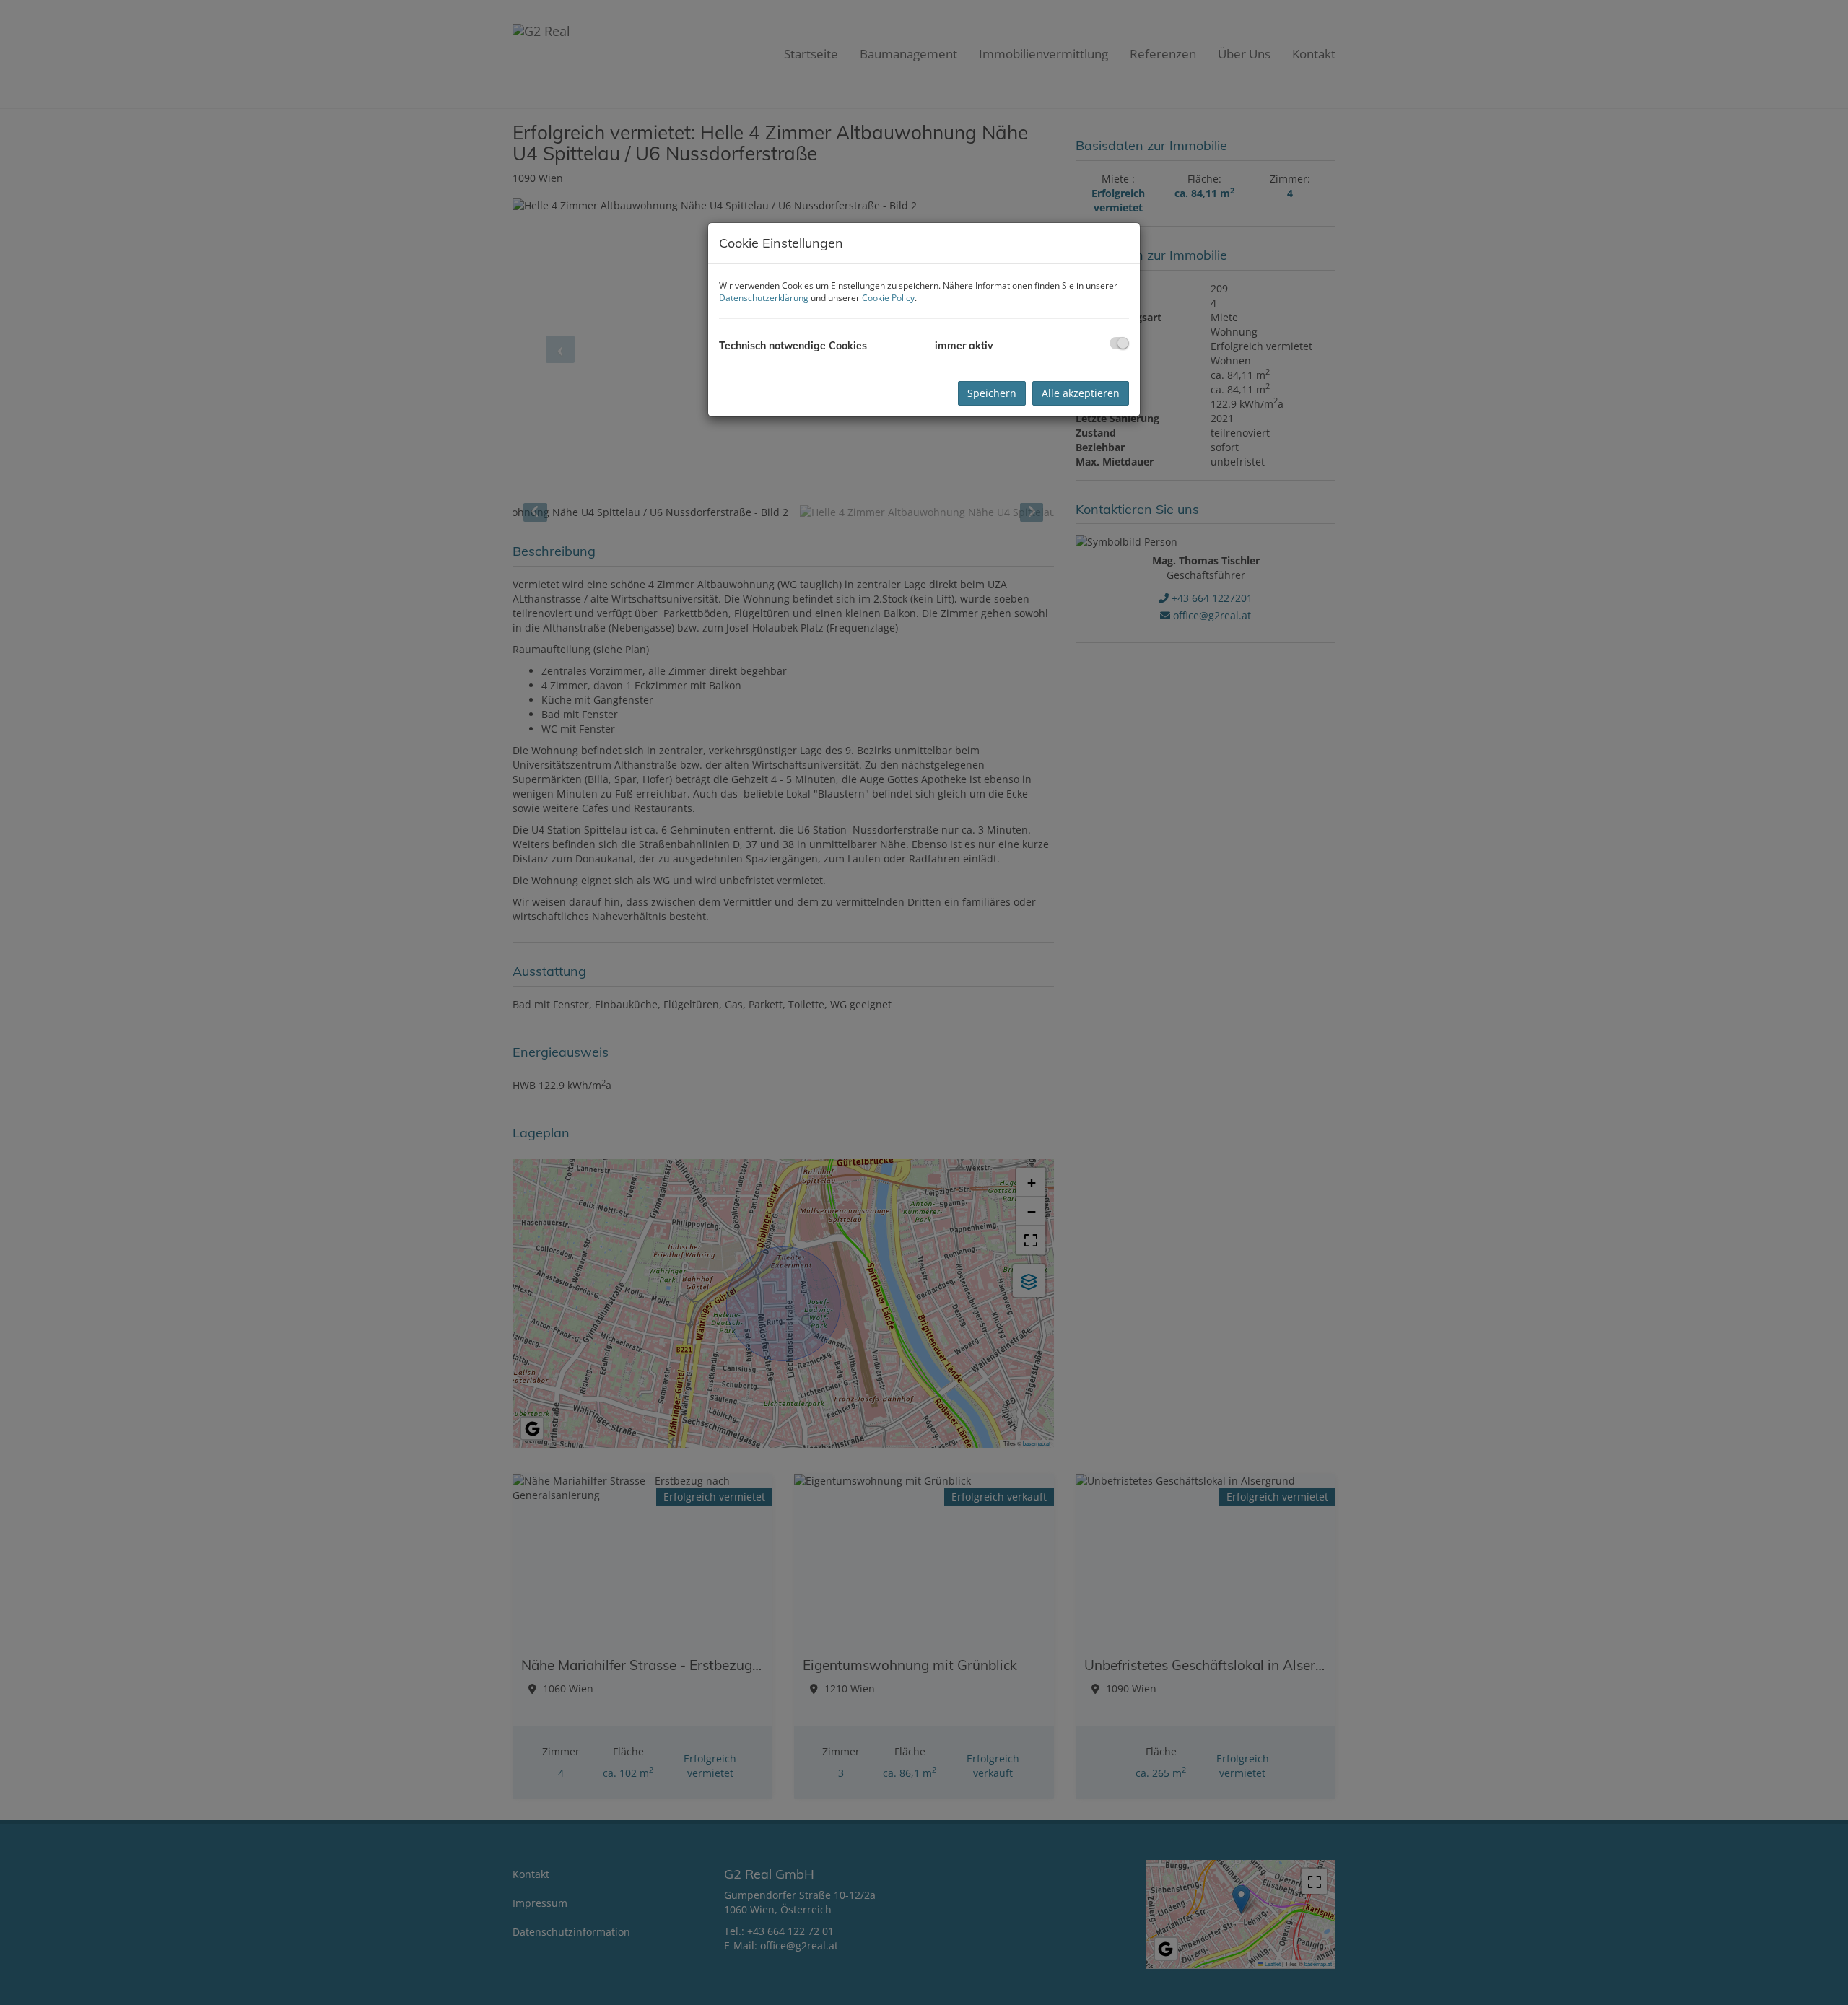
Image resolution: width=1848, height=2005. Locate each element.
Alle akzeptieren (1081, 393)
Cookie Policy (888, 298)
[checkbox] (1119, 343)
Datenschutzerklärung (764, 298)
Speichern (992, 393)
